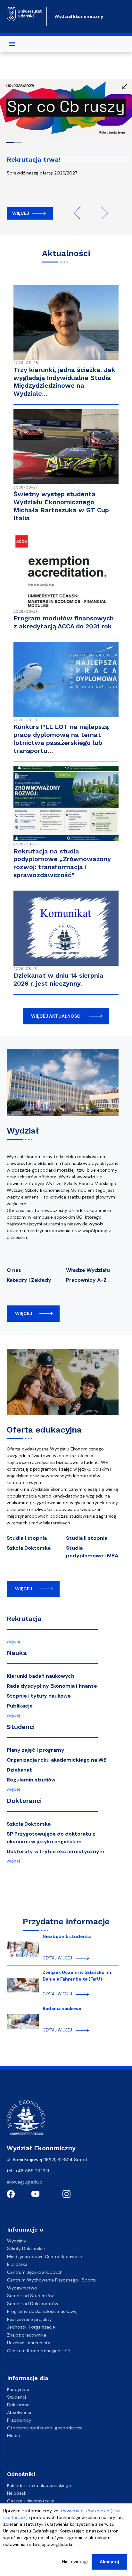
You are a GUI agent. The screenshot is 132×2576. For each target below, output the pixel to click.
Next (102, 213)
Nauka (17, 1653)
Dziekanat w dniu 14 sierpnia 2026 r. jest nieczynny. (58, 979)
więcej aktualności (56, 1016)
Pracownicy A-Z (86, 1280)
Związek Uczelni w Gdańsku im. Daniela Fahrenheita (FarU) (78, 1976)
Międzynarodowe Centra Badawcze (45, 2257)
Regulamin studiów (31, 1780)
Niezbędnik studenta (67, 1936)
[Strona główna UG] (24, 14)
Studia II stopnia (87, 1538)
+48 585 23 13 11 (32, 2171)
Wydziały (17, 2241)
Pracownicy (19, 2420)
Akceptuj (109, 2562)
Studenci (21, 1727)
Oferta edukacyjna (44, 1430)
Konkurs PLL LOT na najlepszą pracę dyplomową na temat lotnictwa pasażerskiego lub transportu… (61, 739)
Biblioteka (17, 2264)
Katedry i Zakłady (29, 1280)
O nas (14, 1270)
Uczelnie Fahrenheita (29, 2343)
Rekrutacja (24, 1619)
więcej (24, 1313)
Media (13, 2435)
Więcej (21, 213)
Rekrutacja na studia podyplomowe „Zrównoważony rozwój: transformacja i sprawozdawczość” (62, 863)
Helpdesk (17, 2493)
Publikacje (20, 1706)
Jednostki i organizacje (31, 2327)
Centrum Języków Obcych (35, 2272)
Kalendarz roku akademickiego (39, 2485)
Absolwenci (19, 2412)
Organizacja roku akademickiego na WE (57, 1760)
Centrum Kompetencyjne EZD (38, 2351)
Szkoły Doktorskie (26, 2249)
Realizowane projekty (29, 2319)
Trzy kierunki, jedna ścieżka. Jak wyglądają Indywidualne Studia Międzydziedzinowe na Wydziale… (64, 382)
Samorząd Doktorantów (33, 2304)
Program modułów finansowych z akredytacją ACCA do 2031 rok (64, 622)
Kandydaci (18, 2389)
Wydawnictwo (22, 2288)
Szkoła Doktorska (29, 1548)
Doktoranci (24, 1801)
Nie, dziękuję (75, 2562)
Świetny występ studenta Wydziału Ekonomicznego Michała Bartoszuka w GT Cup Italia (61, 506)
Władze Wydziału (88, 1270)
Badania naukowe (62, 2008)
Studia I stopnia (27, 1538)
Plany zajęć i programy (36, 1750)
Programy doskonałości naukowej (42, 2311)
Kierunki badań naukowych (41, 1676)
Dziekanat (19, 1770)
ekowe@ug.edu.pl (25, 2182)
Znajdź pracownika (27, 2335)
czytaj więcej (57, 1958)
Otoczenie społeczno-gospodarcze (45, 2428)
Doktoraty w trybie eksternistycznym (56, 1851)
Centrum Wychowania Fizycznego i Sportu (52, 2280)
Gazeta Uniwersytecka (31, 2501)
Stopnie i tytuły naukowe (39, 1696)
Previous (80, 213)
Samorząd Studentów (30, 2296)
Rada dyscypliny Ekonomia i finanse (52, 1686)
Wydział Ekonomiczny (79, 16)
